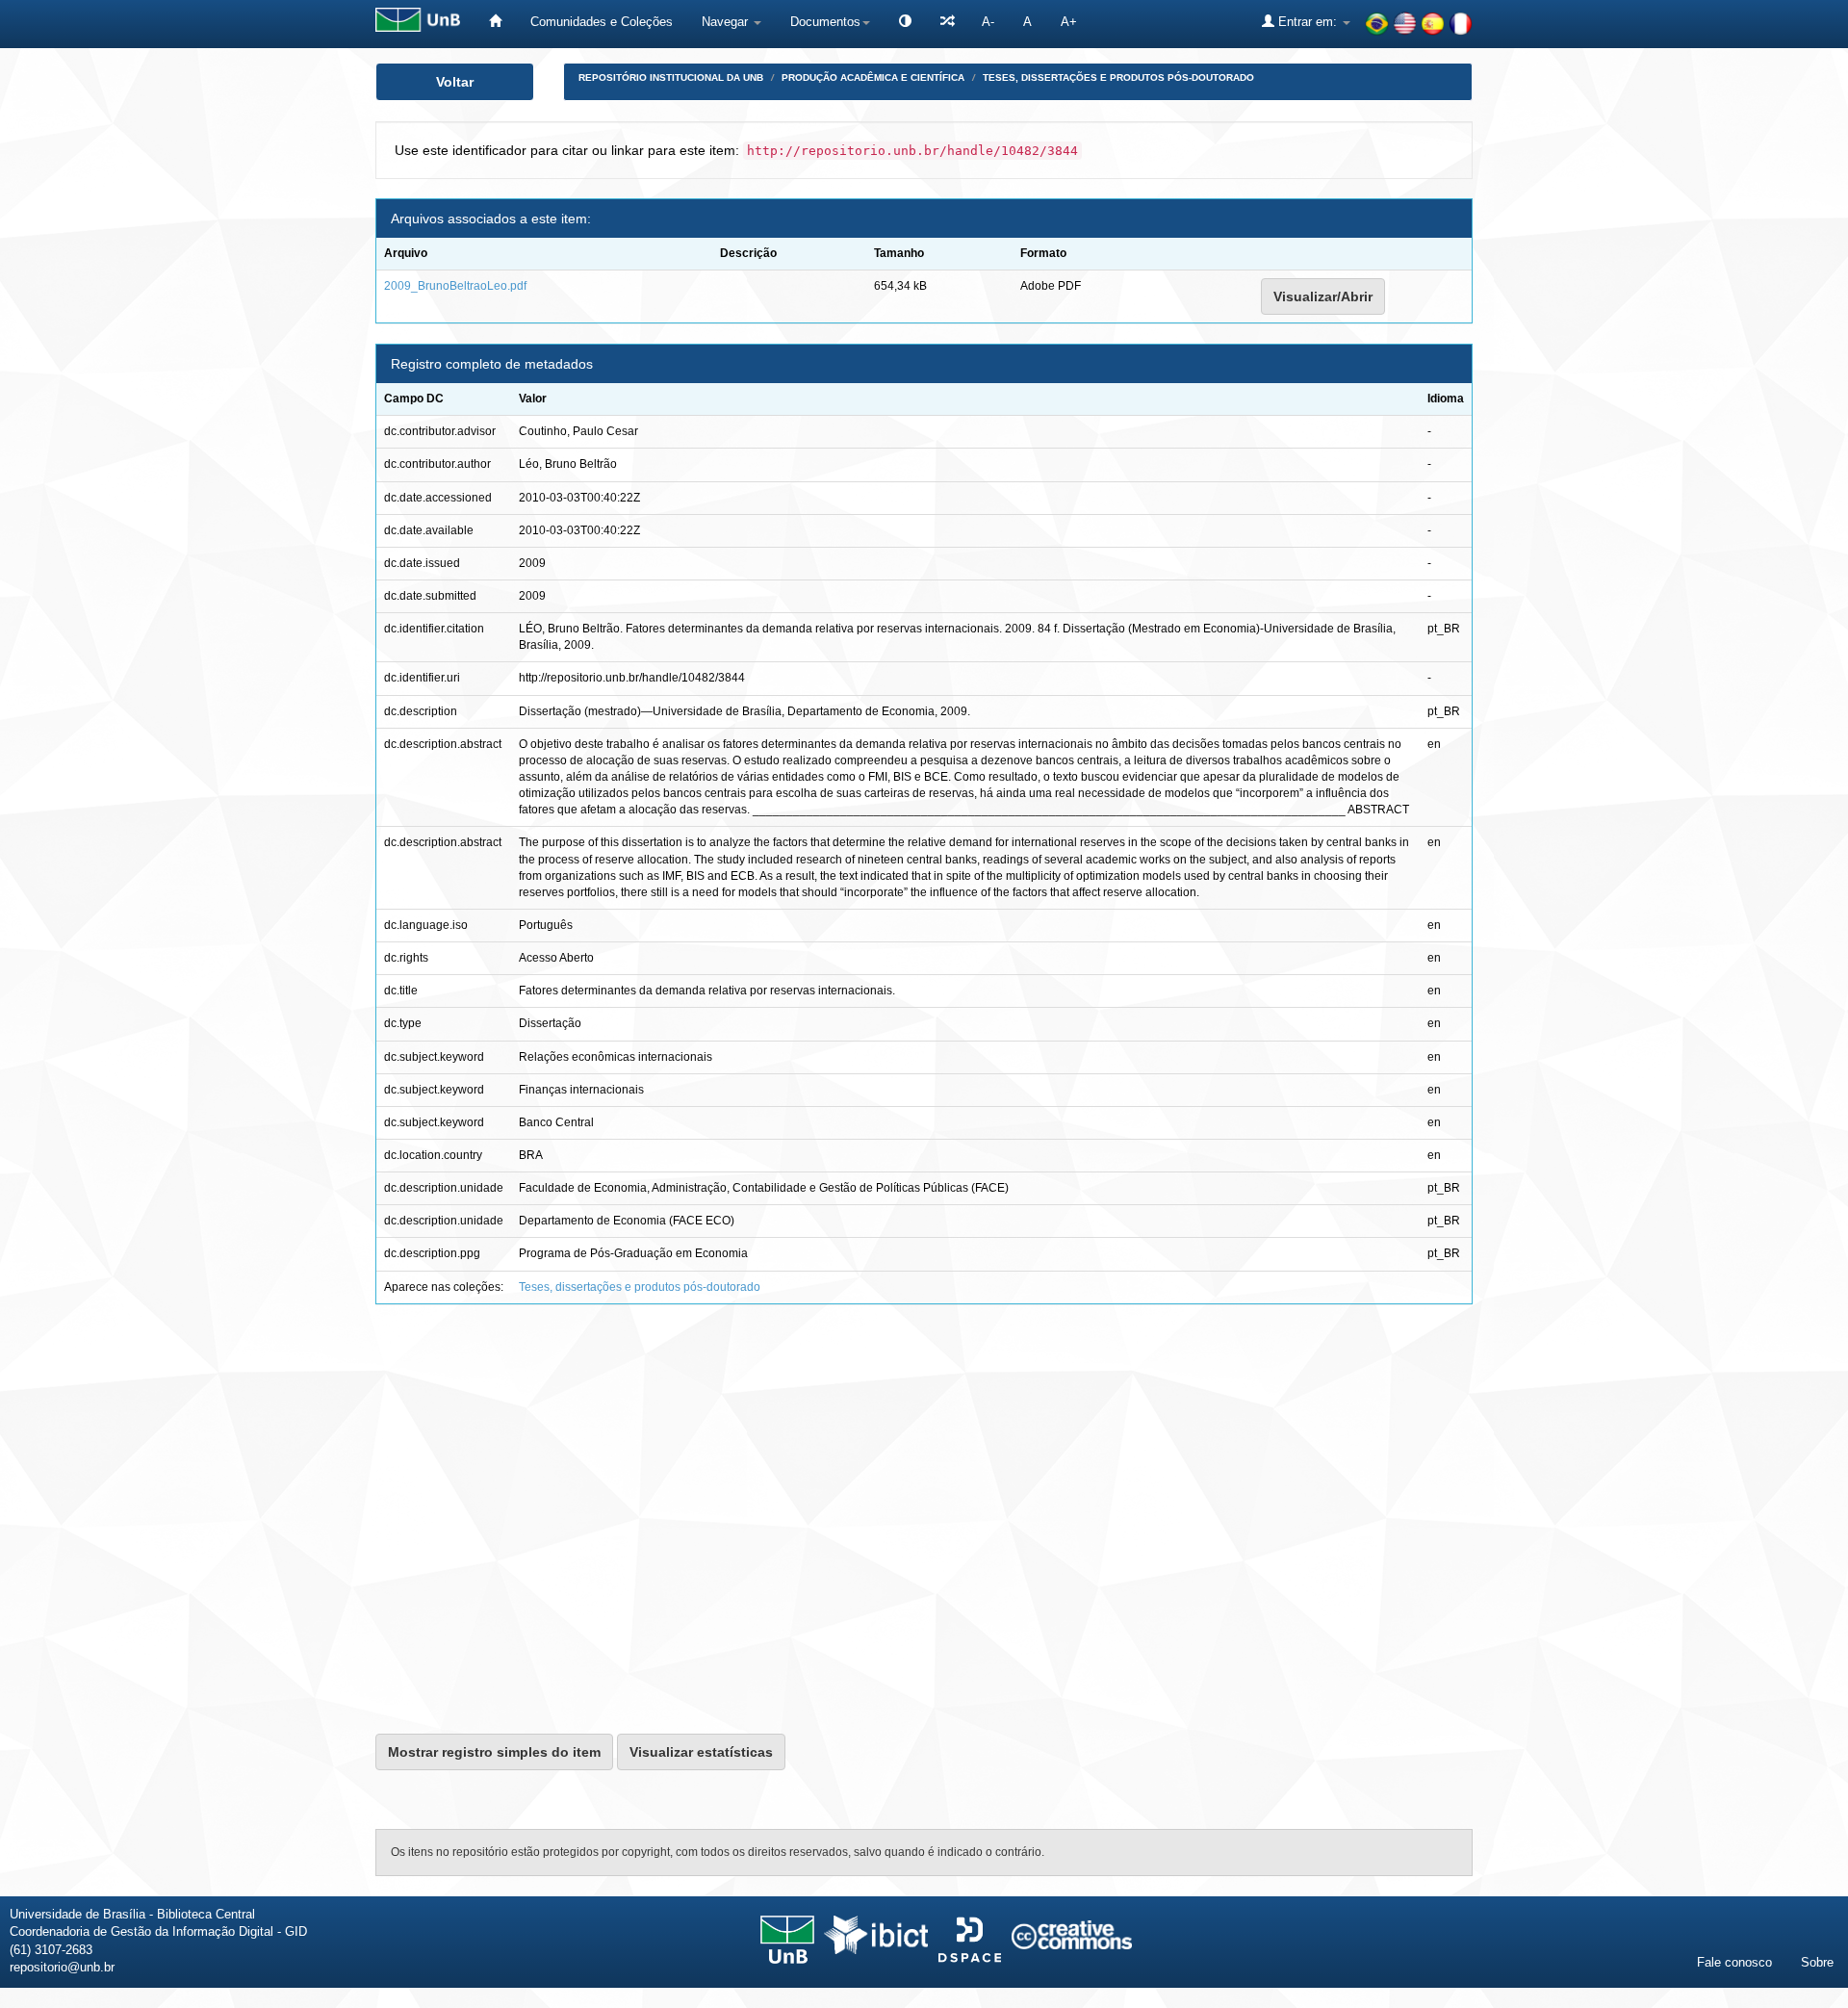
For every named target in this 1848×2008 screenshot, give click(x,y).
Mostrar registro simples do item (494, 1752)
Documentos (825, 22)
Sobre (1817, 1962)
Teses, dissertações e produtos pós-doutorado (1118, 77)
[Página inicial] (495, 22)
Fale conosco (1734, 1962)
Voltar (455, 82)
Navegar (727, 22)
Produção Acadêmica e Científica (873, 77)
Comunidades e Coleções (602, 22)
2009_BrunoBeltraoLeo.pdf (455, 286)
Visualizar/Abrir (1323, 296)
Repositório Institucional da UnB (671, 77)
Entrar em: (1308, 22)
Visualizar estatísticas (701, 1752)
